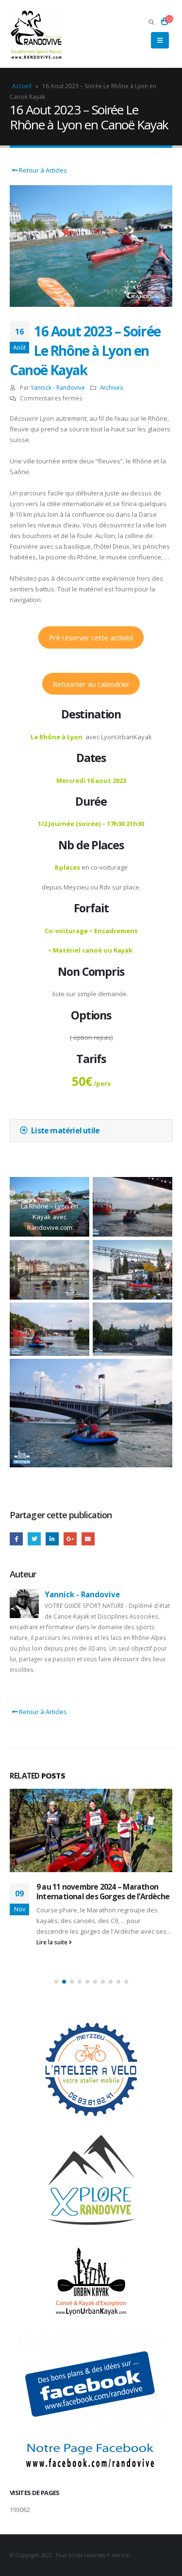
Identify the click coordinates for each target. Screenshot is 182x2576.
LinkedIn (52, 1539)
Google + (70, 1539)
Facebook (16, 1539)
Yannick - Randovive (58, 387)
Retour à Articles (42, 170)
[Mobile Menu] (160, 40)
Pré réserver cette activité (91, 637)
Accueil (22, 86)
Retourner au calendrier (91, 684)
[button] (56, 1982)
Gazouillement (34, 1539)
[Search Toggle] (151, 22)
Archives (112, 387)
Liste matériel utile (65, 1130)
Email (88, 1539)
